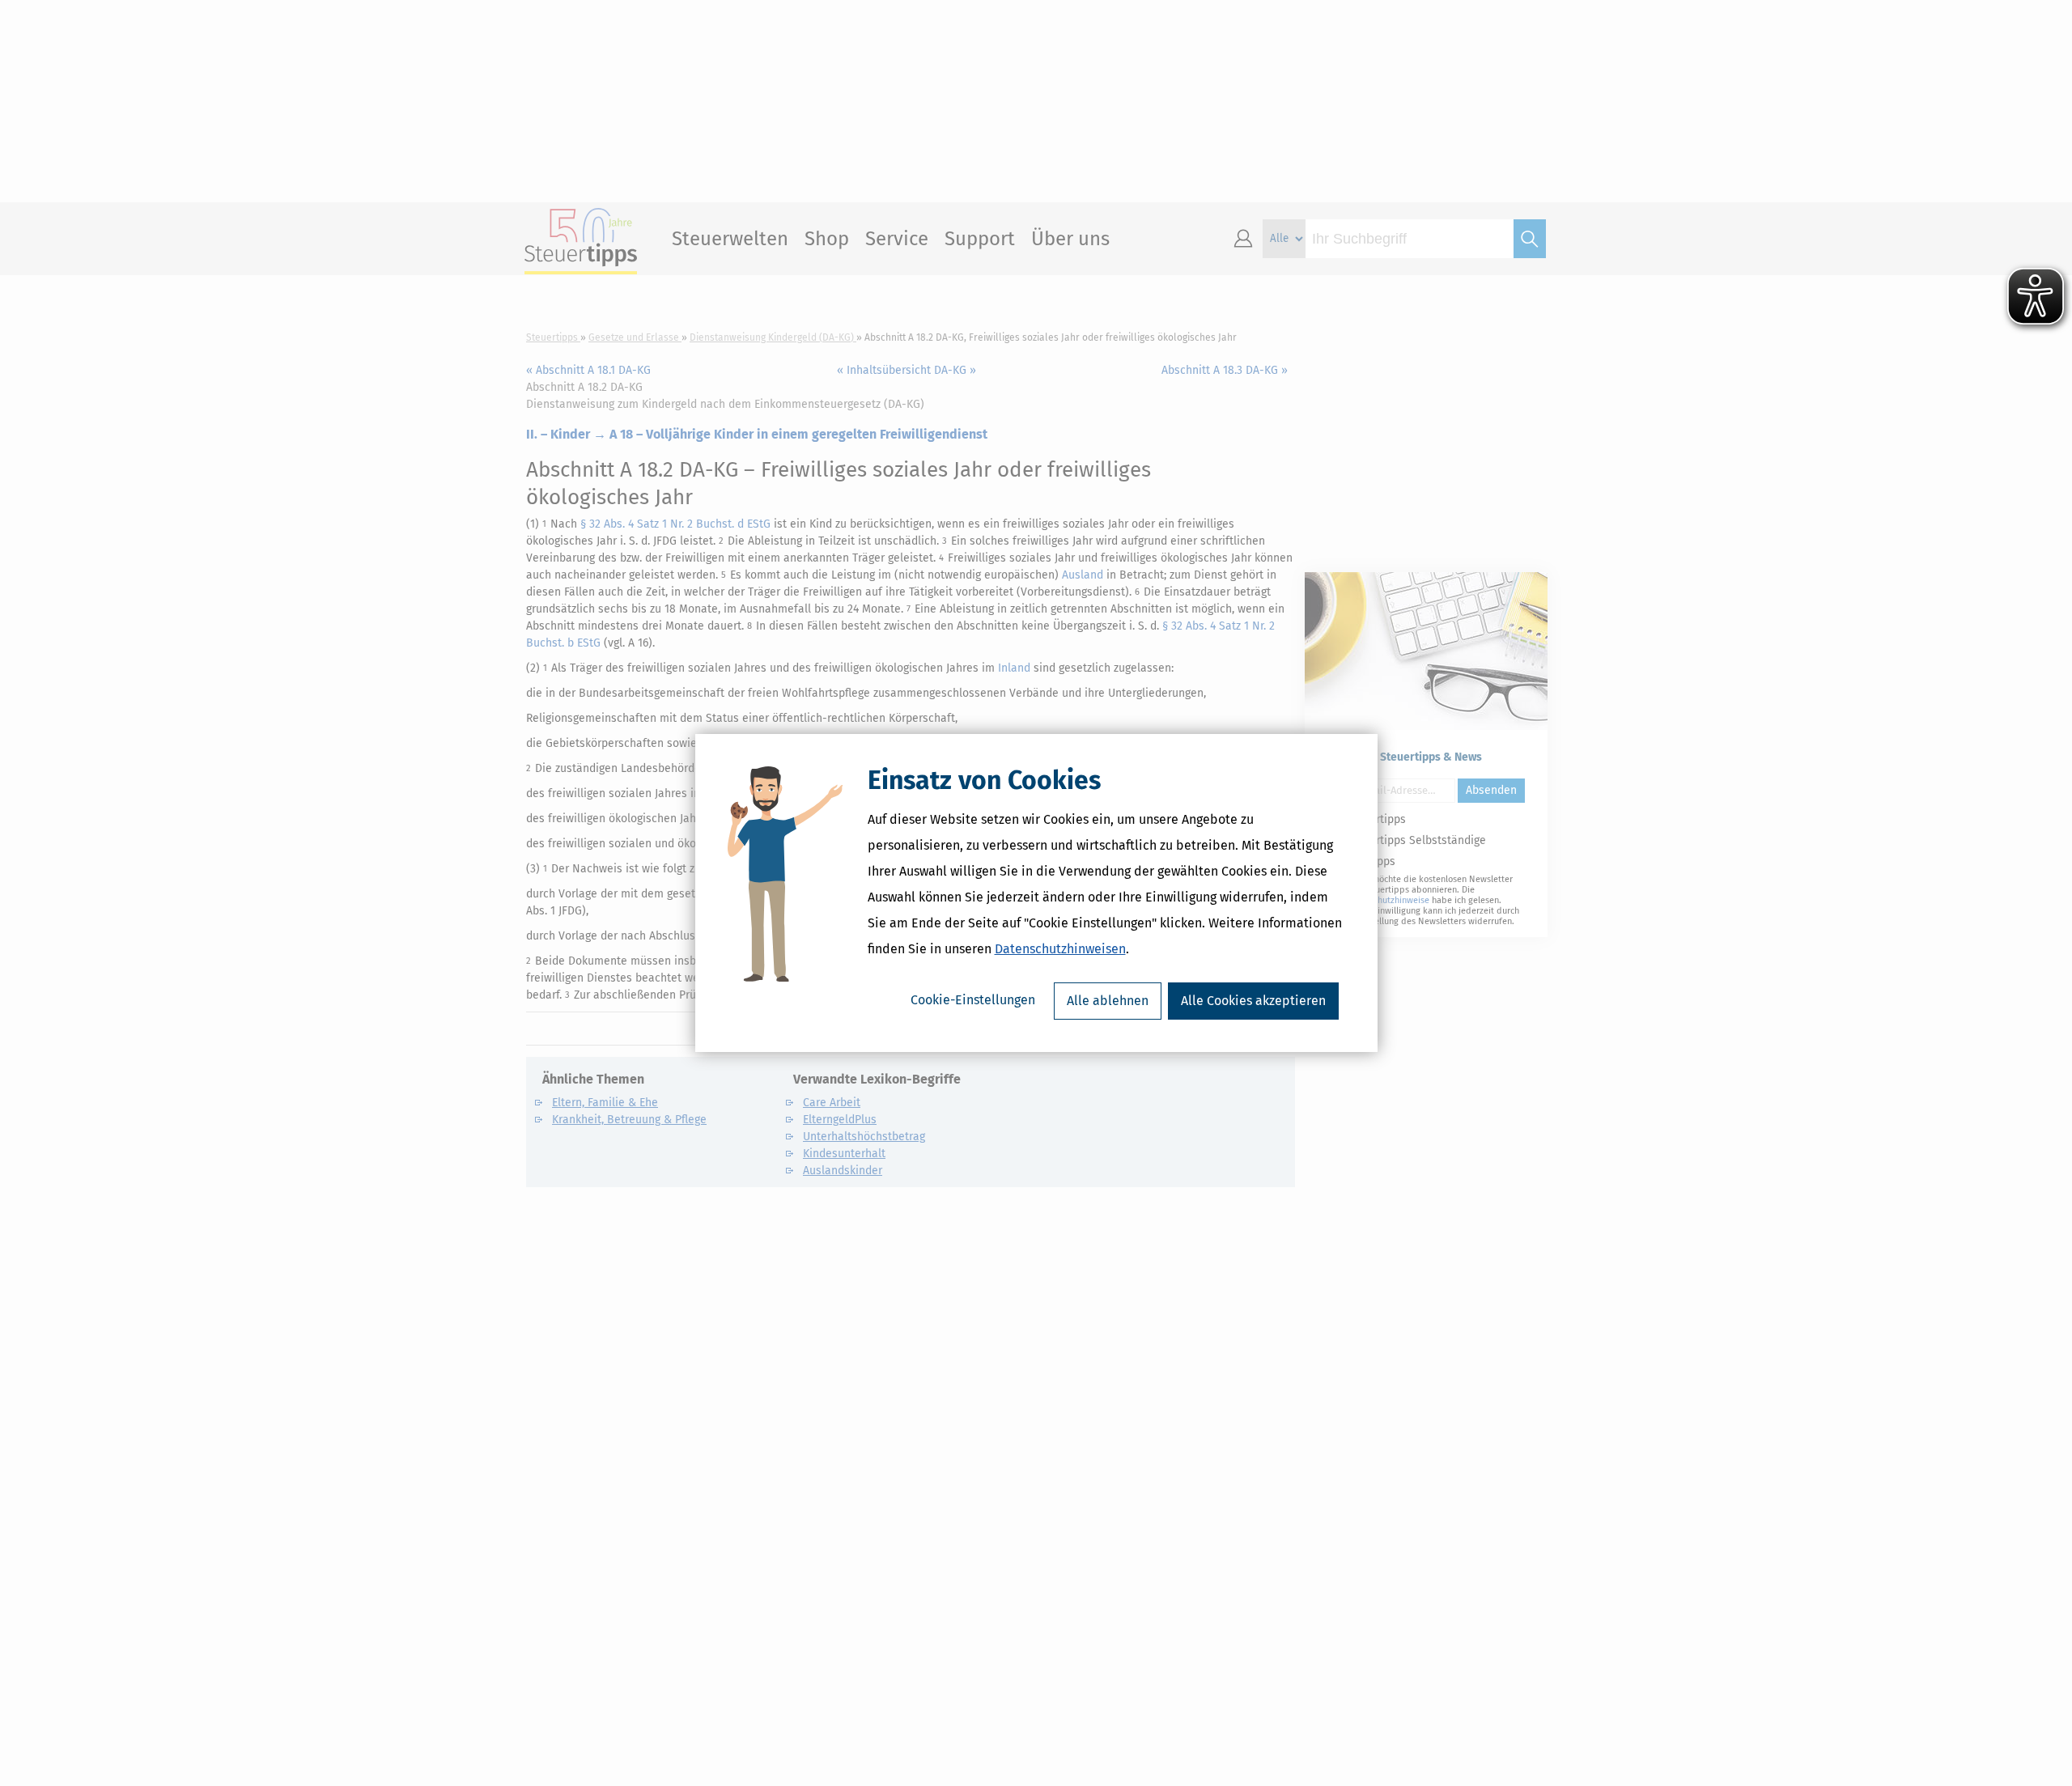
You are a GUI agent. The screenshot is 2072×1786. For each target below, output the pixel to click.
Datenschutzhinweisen (1060, 949)
